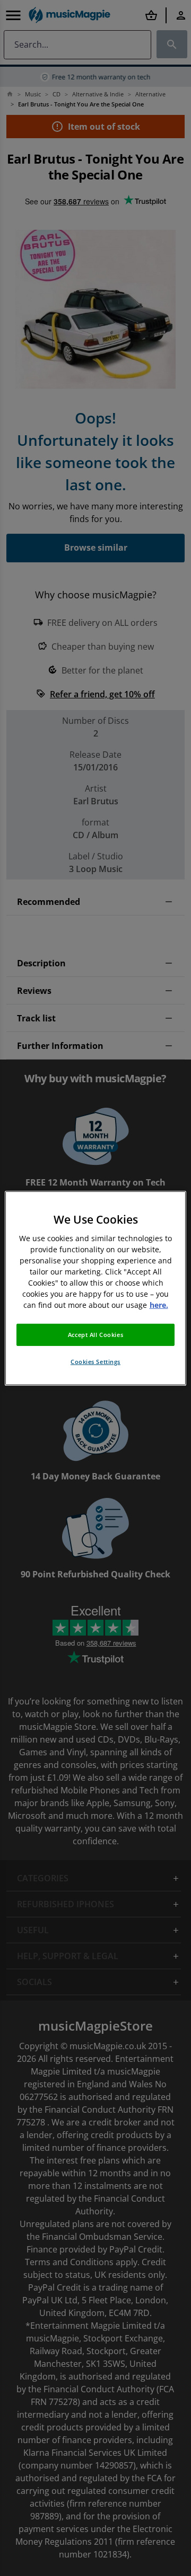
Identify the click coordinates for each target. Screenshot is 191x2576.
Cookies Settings (95, 1362)
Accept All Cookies (95, 1335)
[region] (95, 1288)
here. (159, 1305)
